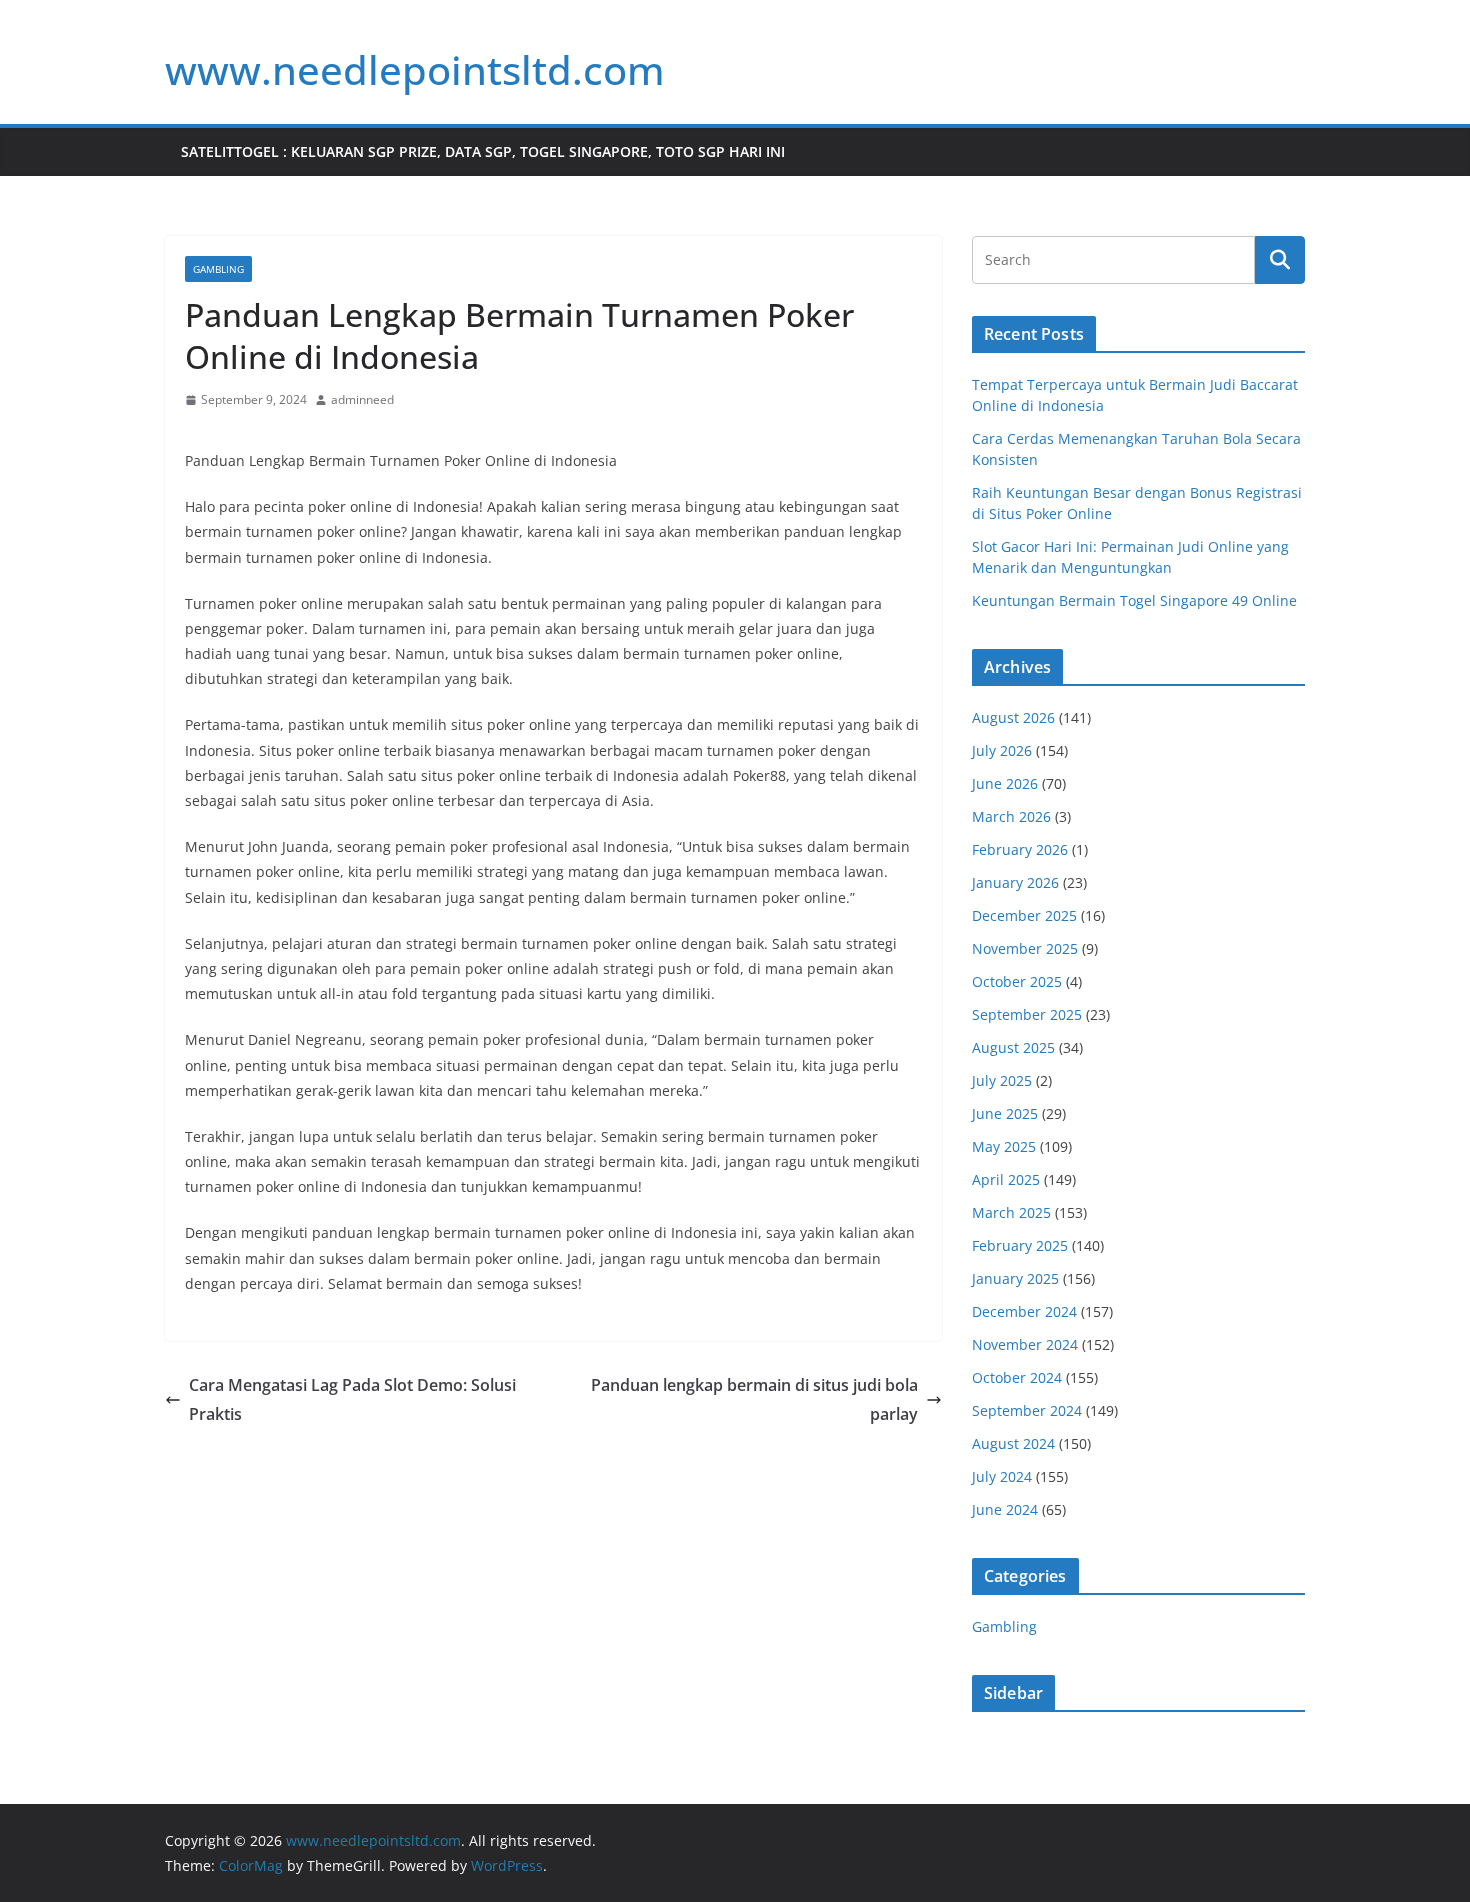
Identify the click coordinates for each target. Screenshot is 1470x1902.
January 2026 (1015, 882)
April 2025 (1006, 1179)
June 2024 (1005, 1509)
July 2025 (1002, 1080)
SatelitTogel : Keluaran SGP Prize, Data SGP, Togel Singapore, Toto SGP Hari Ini (483, 151)
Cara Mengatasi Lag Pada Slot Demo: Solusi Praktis (352, 1399)
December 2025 (1024, 915)
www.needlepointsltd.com (415, 69)
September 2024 (1027, 1410)
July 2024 (1002, 1476)
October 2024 (1017, 1377)
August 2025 (1013, 1047)
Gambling (218, 269)
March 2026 (1011, 816)
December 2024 (1024, 1311)
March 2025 (1011, 1212)
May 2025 (1004, 1146)
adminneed (362, 399)
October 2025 (1017, 981)
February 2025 (1020, 1245)
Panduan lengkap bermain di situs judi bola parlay (754, 1399)
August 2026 (1013, 717)
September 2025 (1027, 1014)
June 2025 (1005, 1113)
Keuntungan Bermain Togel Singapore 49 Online (1134, 600)
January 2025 (1015, 1278)
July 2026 (1002, 750)
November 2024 (1025, 1344)
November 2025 (1025, 948)
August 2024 (1013, 1443)
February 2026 (1020, 849)
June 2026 (1005, 783)
